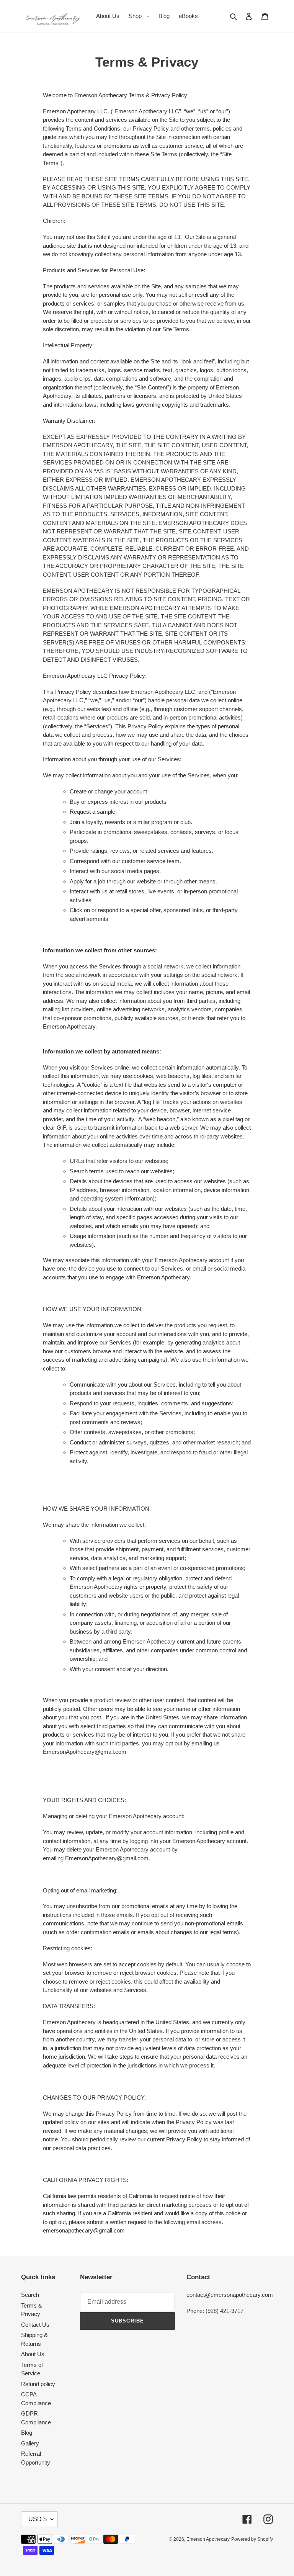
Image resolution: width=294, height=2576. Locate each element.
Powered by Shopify (252, 2539)
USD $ (38, 2519)
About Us (33, 2354)
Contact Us (35, 2325)
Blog (27, 2433)
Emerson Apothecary (208, 2539)
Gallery (30, 2443)
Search (30, 2295)
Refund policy (38, 2384)
